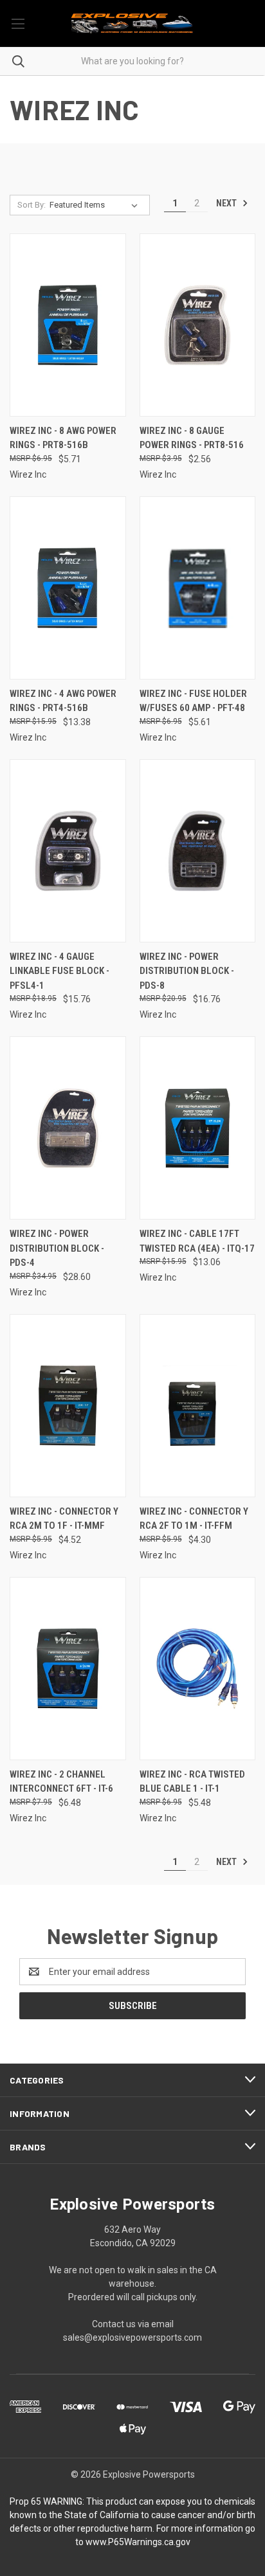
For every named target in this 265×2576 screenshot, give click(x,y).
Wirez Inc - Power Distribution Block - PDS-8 (187, 971)
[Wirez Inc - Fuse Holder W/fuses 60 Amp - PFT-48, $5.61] (198, 588)
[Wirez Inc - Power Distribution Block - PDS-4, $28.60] (68, 1128)
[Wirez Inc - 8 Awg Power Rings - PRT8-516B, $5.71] (68, 325)
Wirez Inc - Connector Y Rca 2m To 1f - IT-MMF (64, 1519)
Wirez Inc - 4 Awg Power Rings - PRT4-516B (63, 701)
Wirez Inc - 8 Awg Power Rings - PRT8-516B (63, 438)
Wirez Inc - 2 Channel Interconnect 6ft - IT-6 (61, 1782)
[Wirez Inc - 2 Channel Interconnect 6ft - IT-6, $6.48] (68, 1669)
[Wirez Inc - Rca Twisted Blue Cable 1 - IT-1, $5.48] (198, 1669)
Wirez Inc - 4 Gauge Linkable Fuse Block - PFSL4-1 (59, 971)
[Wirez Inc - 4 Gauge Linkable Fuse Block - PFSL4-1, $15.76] (68, 851)
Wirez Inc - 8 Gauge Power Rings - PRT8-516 (192, 438)
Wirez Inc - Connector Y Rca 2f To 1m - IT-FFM (194, 1519)
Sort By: (32, 205)
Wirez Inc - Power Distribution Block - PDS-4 (57, 1248)
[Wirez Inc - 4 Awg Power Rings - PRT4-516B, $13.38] (68, 588)
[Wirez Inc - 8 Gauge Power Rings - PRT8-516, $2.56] (198, 325)
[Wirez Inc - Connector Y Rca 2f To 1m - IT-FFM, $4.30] (198, 1406)
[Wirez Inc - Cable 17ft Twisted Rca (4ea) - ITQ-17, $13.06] (198, 1128)
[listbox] (96, 205)
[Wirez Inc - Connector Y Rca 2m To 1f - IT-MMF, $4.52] (68, 1406)
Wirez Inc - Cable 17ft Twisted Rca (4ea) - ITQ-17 (197, 1241)
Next (227, 203)
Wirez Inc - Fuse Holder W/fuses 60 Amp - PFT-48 (193, 701)
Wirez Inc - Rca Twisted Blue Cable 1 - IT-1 (192, 1782)
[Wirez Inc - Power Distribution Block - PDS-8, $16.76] (198, 851)
